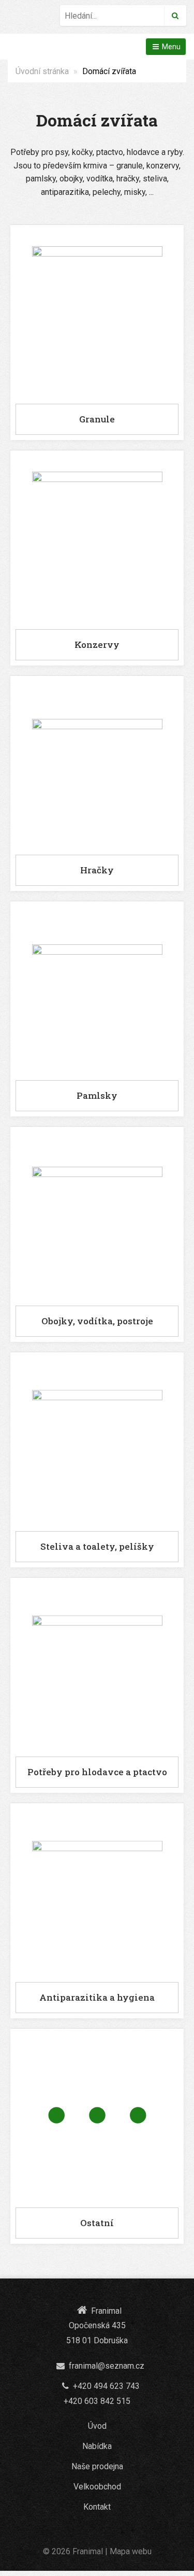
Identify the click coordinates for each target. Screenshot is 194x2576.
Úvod (97, 2426)
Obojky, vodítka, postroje (97, 1321)
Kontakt (97, 2507)
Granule (97, 419)
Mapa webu (131, 2551)
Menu (170, 47)
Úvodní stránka (42, 71)
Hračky (97, 870)
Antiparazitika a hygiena (97, 1997)
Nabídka (97, 2446)
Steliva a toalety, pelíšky (97, 1546)
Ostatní (97, 2223)
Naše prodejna (97, 2466)
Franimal (88, 2551)
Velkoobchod (97, 2487)
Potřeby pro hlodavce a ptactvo (97, 1772)
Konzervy (97, 645)
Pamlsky (97, 1095)
